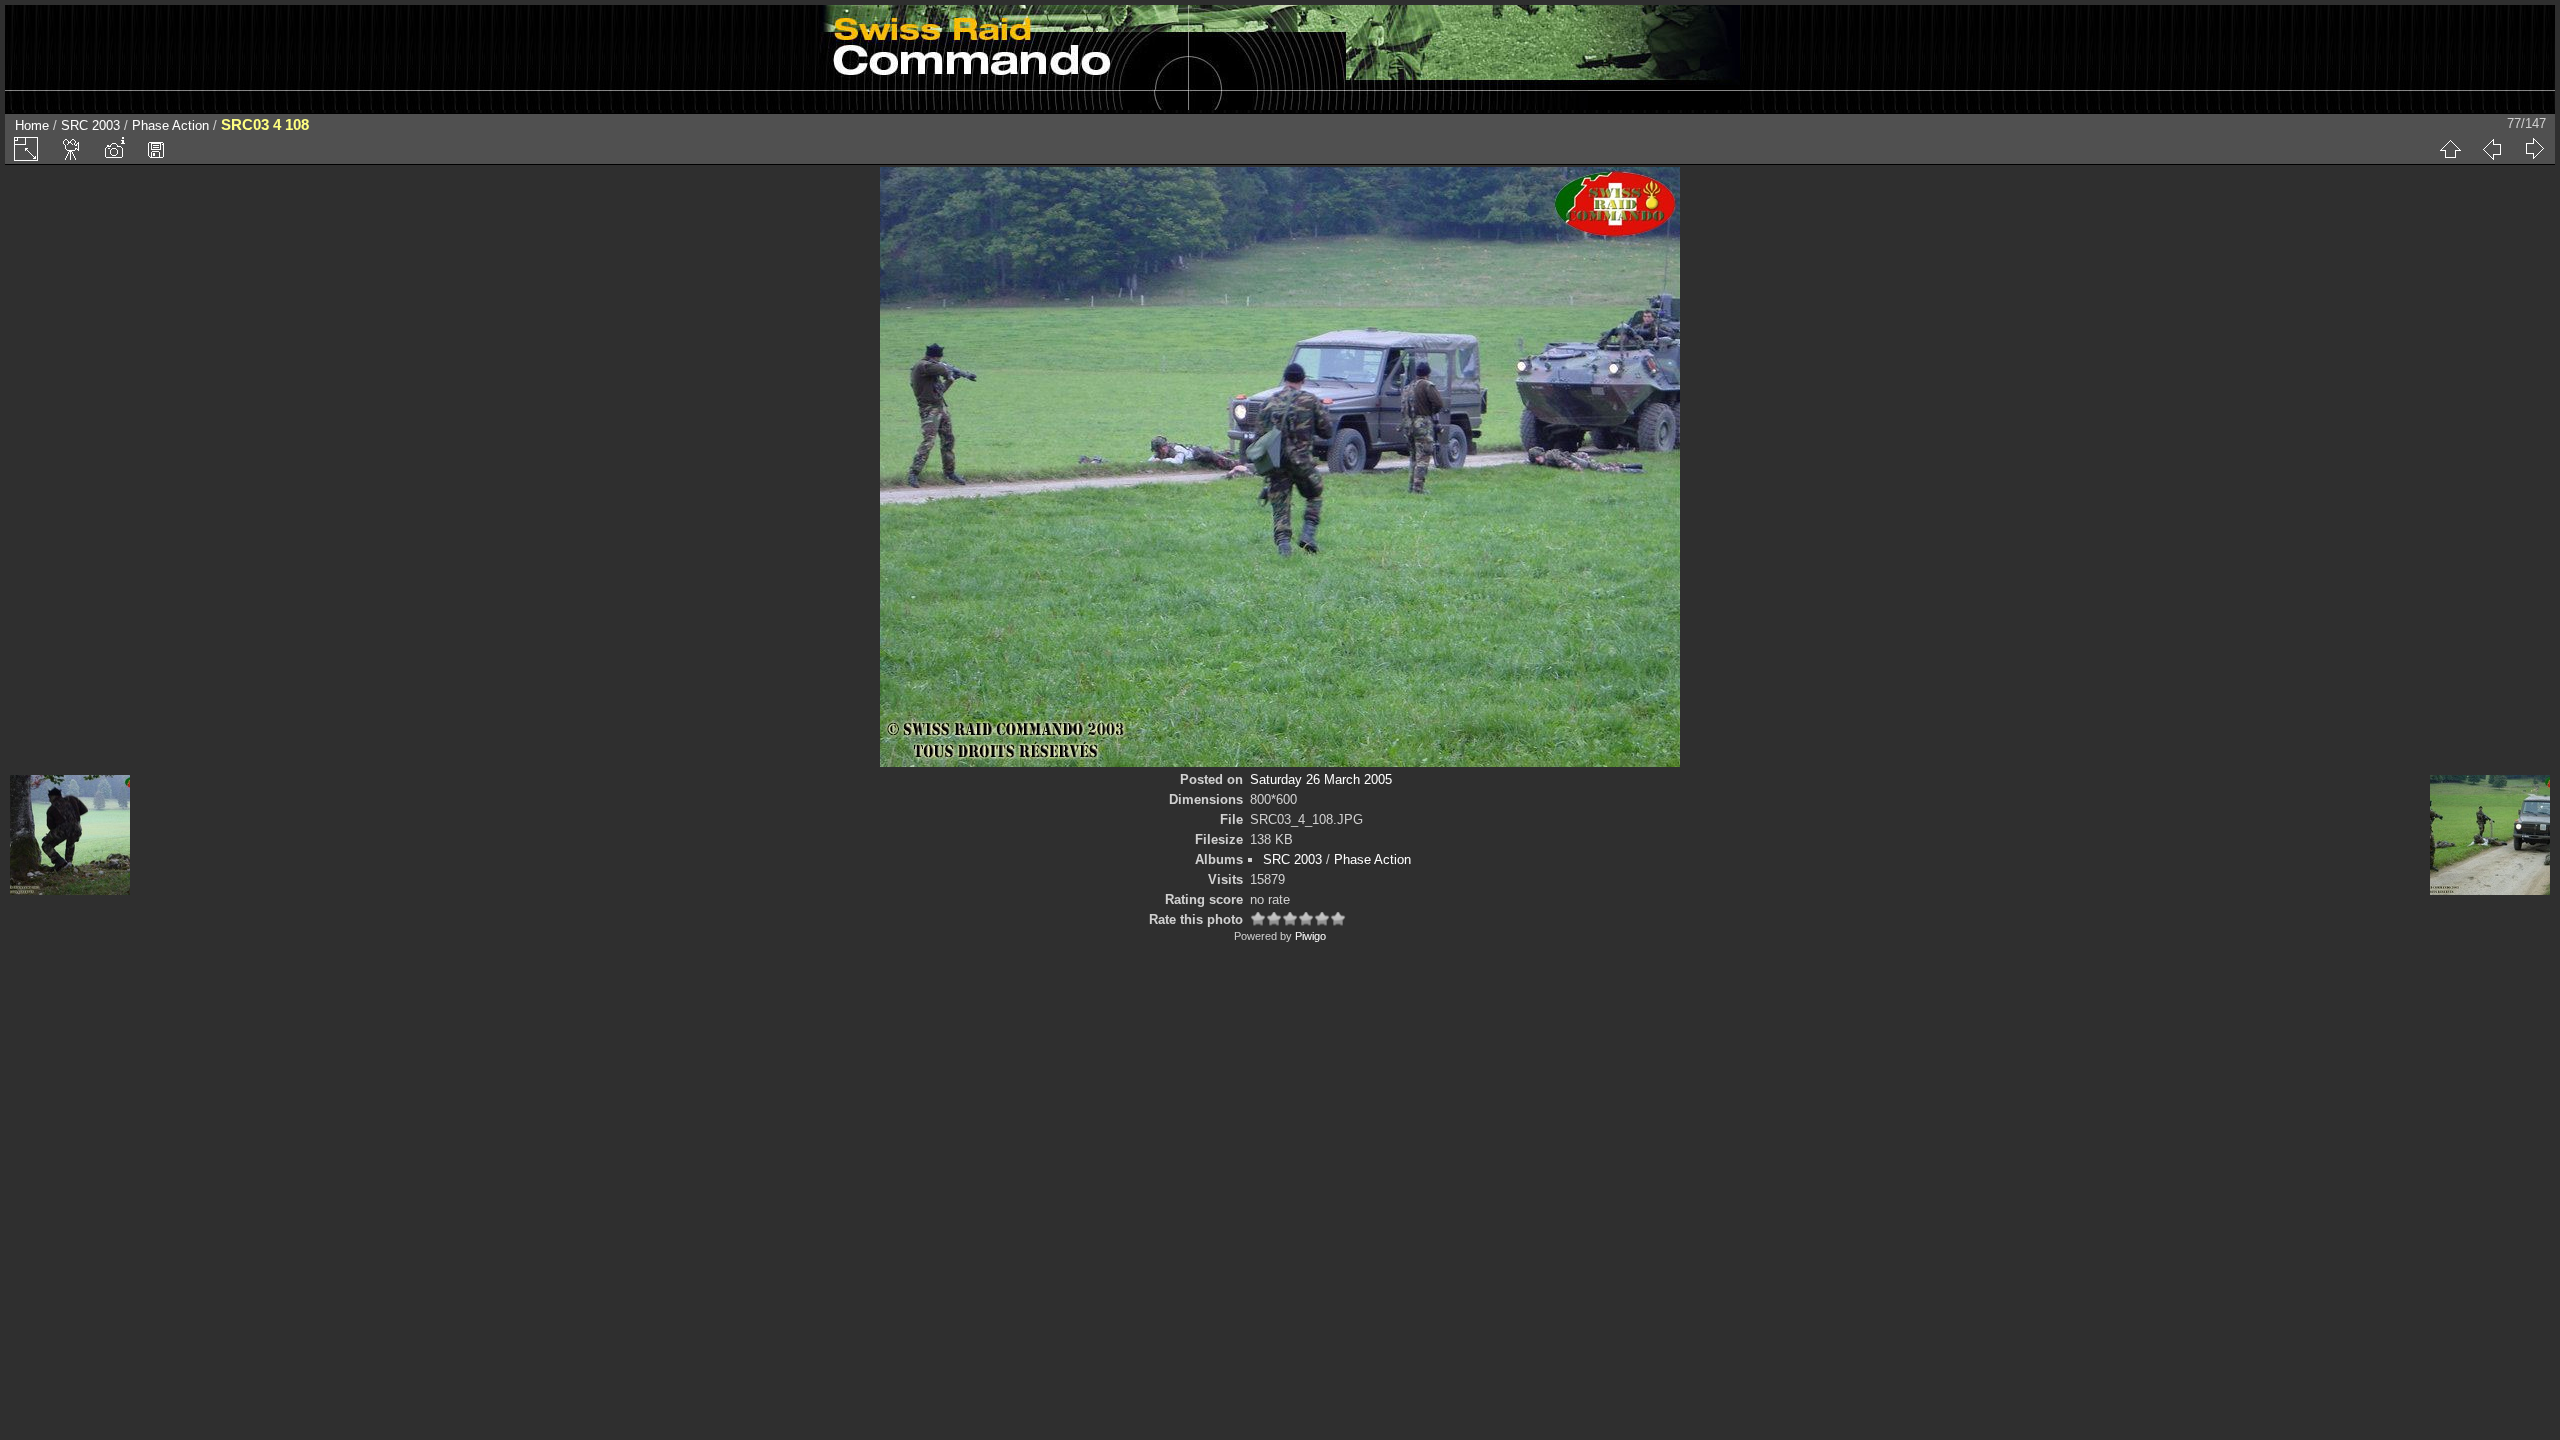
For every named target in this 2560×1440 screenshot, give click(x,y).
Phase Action (170, 125)
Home (32, 125)
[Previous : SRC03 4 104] (2492, 149)
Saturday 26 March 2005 (1321, 779)
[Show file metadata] (114, 149)
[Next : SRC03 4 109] (2534, 149)
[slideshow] (72, 149)
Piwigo (1310, 936)
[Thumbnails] (2450, 149)
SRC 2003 (90, 125)
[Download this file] (156, 149)
